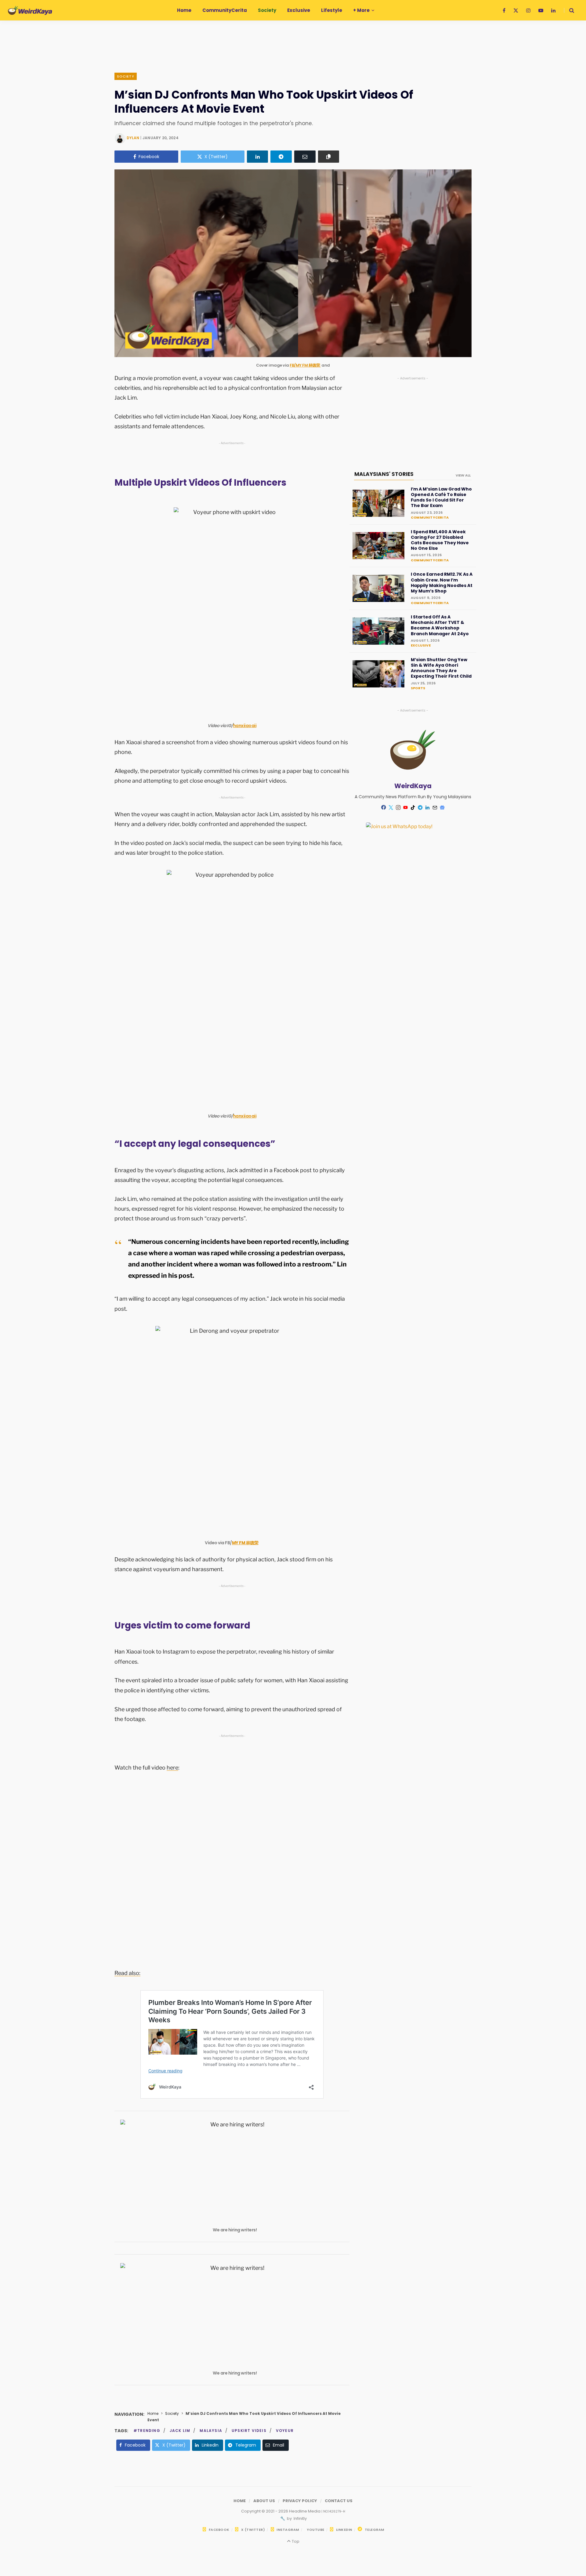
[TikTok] (413, 807)
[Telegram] (281, 157)
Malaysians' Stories (384, 474)
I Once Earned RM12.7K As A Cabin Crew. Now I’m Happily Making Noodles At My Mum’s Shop (442, 583)
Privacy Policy (300, 2501)
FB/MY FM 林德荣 (305, 365)
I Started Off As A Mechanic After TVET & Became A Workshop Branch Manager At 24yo (440, 625)
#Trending (147, 2431)
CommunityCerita (430, 517)
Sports (418, 688)
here (172, 1768)
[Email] (305, 157)
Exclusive (421, 645)
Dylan (133, 138)
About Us (264, 2501)
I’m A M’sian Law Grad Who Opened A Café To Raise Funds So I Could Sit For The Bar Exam (441, 497)
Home (153, 2413)
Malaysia (211, 2431)
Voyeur (285, 2431)
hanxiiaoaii (245, 726)
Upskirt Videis (249, 2431)
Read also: (127, 1973)
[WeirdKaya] (30, 10)
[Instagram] (398, 807)
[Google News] (442, 807)
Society (126, 76)
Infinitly (300, 2518)
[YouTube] (406, 807)
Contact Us (339, 2501)
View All (463, 475)
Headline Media (305, 2511)
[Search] (569, 10)
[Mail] (435, 807)
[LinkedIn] (258, 157)
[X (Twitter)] (391, 807)
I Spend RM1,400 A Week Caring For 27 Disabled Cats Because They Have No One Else (440, 540)
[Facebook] (384, 807)
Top (295, 2541)
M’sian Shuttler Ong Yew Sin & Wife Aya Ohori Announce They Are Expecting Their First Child (441, 668)
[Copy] (329, 157)
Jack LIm (180, 2431)
